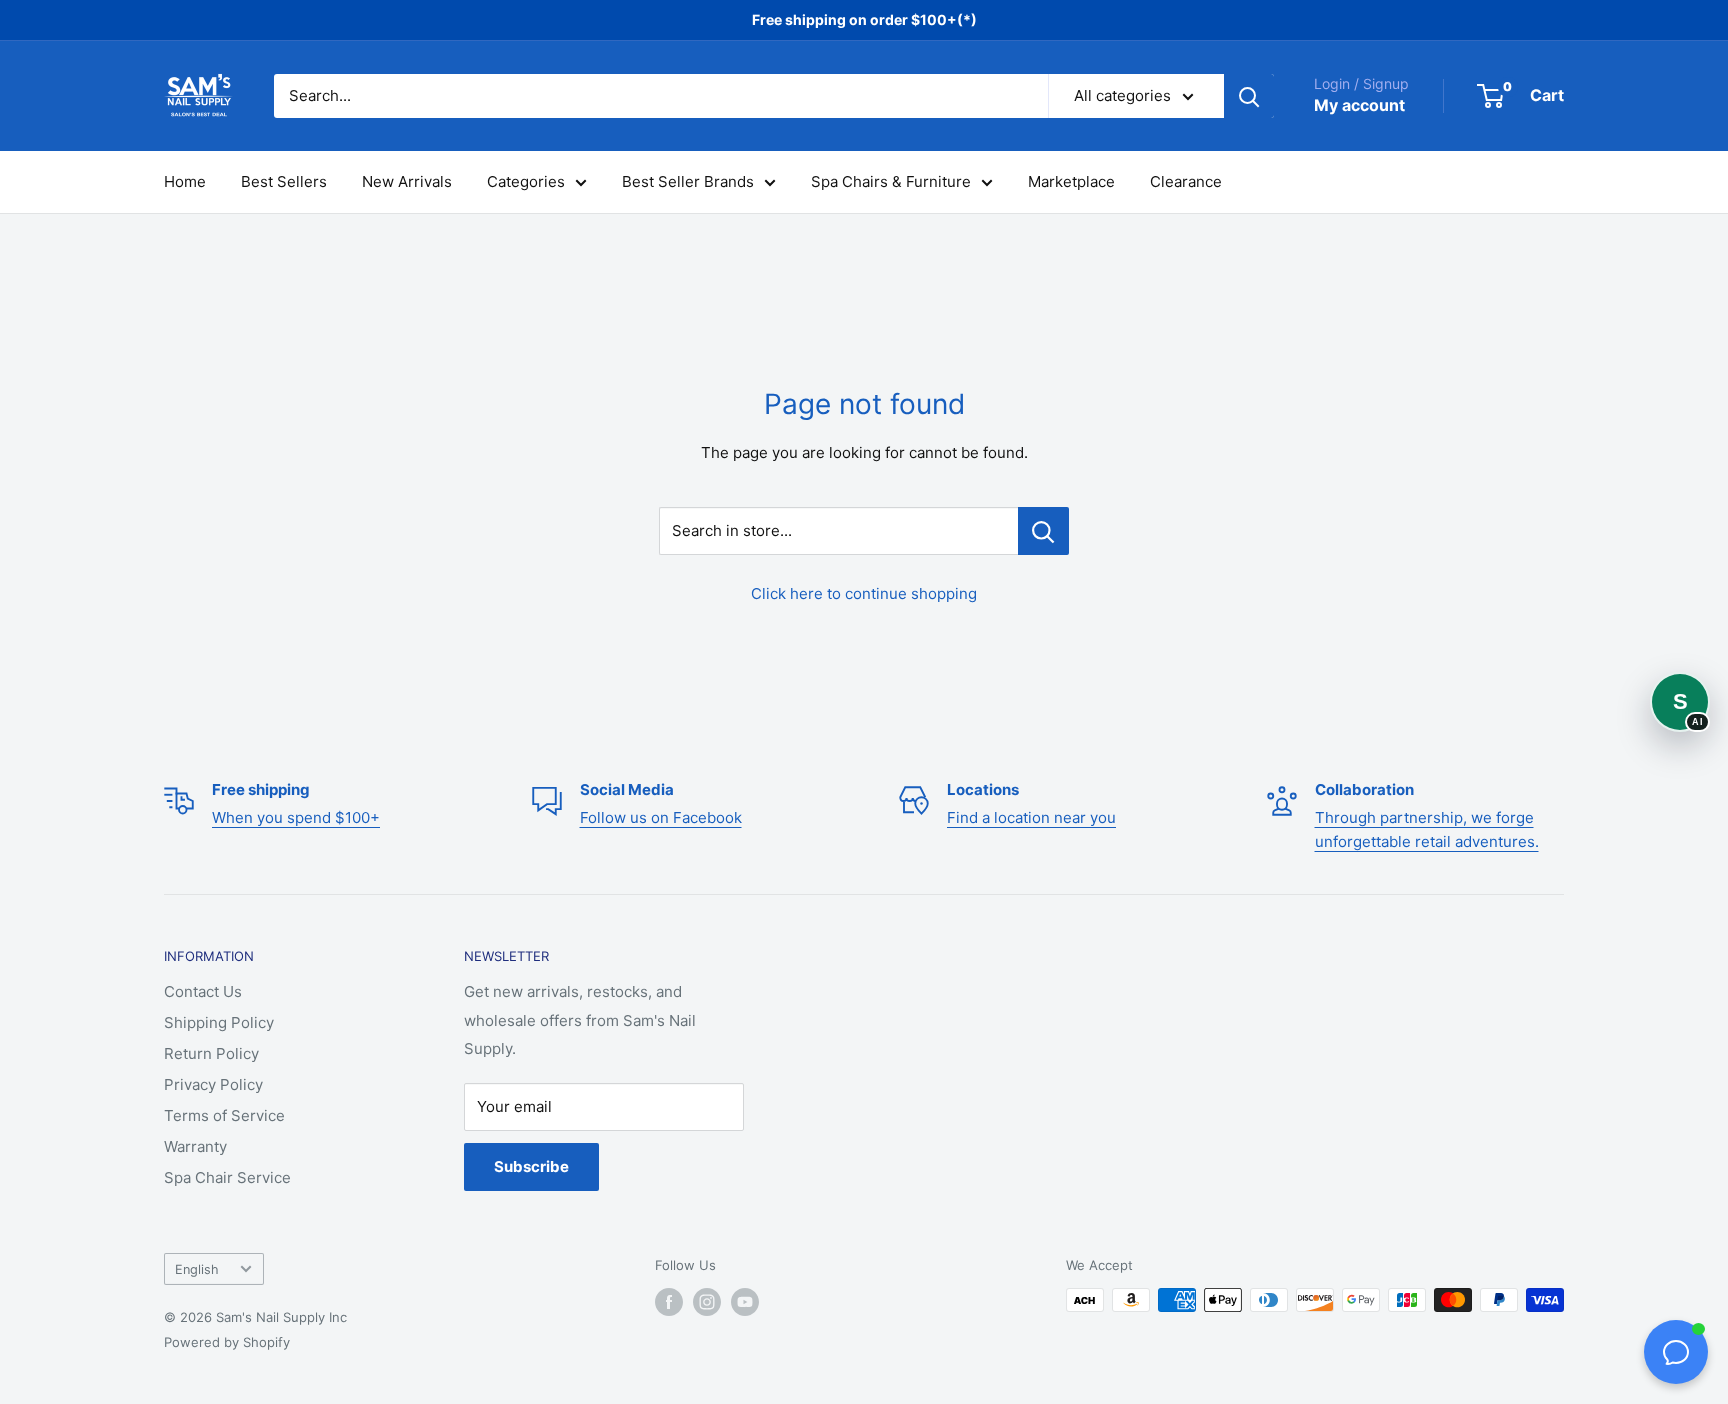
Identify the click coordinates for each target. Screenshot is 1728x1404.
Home (185, 181)
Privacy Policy (213, 1084)
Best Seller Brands (688, 181)
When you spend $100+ (296, 817)
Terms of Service (224, 1115)
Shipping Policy (219, 1022)
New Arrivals (407, 181)
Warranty (195, 1146)
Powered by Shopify (227, 1342)
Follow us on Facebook (661, 817)
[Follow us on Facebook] (669, 1302)
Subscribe (531, 1166)
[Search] (1249, 96)
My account (1359, 105)
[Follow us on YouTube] (745, 1302)
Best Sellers (284, 181)
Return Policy (211, 1053)
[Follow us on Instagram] (707, 1302)
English (197, 1269)
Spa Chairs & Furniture (891, 181)
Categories (526, 181)
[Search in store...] (1043, 531)
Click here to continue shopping (864, 593)
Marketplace (1071, 181)
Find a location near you (1031, 817)
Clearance (1186, 181)
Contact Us (203, 991)
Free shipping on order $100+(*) (864, 19)
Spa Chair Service (227, 1177)
